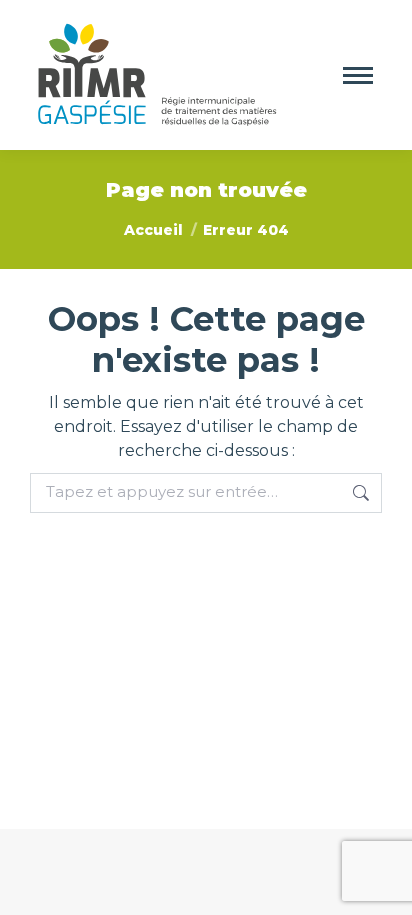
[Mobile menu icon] (358, 75)
